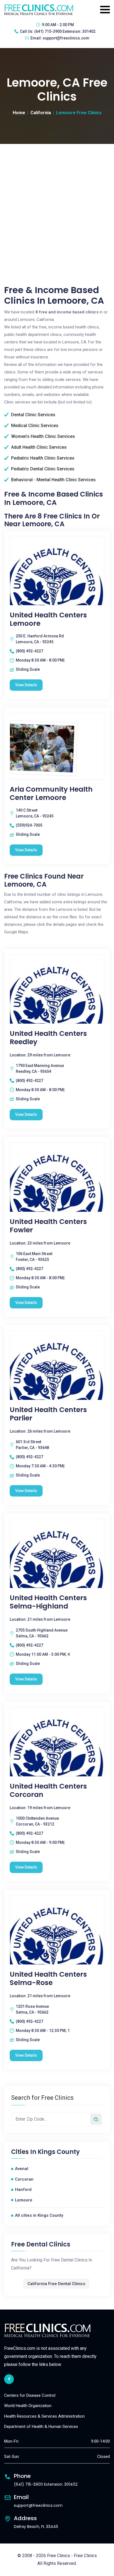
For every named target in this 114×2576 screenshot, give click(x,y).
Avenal (22, 2169)
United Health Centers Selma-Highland (48, 1602)
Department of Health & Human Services (41, 2427)
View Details (26, 685)
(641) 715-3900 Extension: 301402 (65, 31)
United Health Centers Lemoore (48, 619)
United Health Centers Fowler (48, 1226)
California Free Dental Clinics (56, 2284)
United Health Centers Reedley (48, 1038)
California (41, 113)
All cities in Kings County (39, 2215)
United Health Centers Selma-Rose (48, 1979)
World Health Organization (28, 2406)
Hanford (23, 2190)
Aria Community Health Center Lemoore (51, 794)
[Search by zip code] (96, 2119)
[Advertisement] (57, 204)
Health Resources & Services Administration (44, 2416)
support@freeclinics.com (66, 38)
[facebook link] (9, 2379)
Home (19, 113)
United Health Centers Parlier (48, 1414)
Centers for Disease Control (30, 2395)
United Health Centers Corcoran (48, 1791)
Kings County (59, 2152)
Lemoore (24, 2200)
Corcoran (24, 2179)
